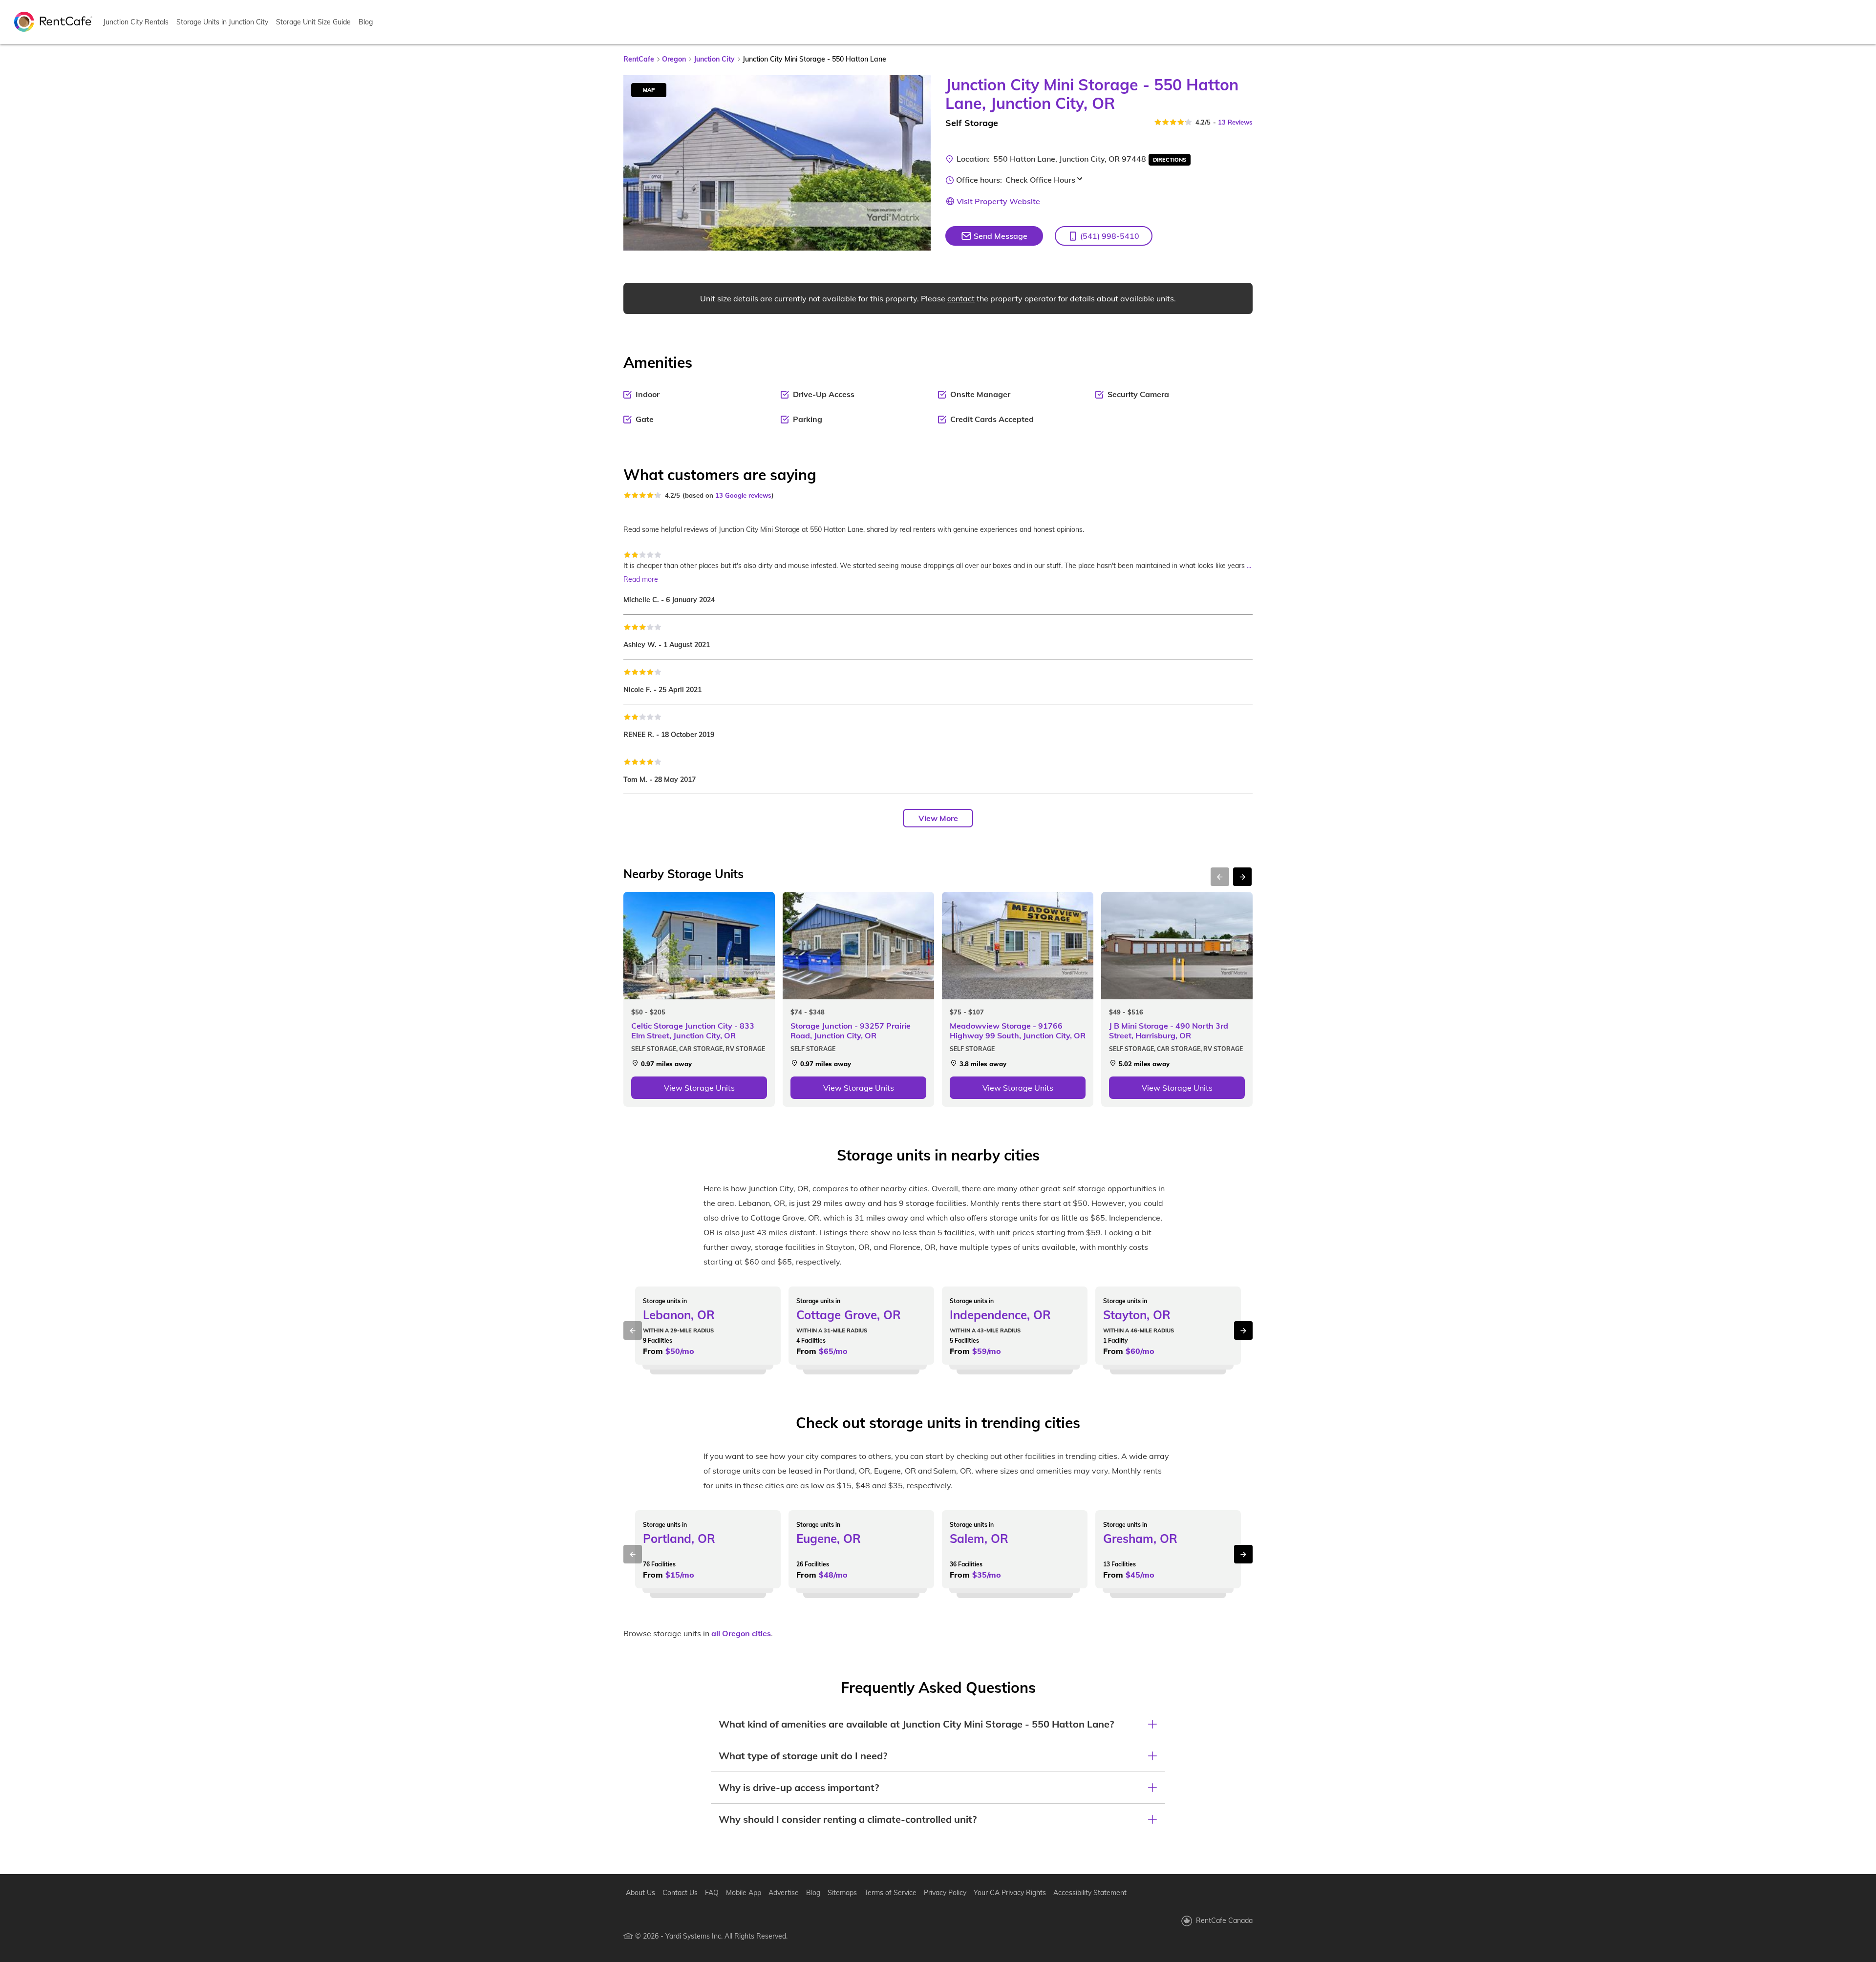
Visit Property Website (998, 201)
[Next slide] (917, 163)
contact (961, 298)
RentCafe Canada (1224, 1920)
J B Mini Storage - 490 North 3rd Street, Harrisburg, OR (1169, 1031)
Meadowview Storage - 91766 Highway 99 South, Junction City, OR (1018, 1031)
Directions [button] (1170, 160)
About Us (640, 1893)
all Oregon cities (741, 1633)
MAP (649, 90)
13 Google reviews (743, 495)
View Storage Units (699, 1088)
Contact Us (680, 1893)
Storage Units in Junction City (222, 22)
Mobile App (744, 1893)
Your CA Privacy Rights (1010, 1893)
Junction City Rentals (136, 22)
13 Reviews (1235, 122)
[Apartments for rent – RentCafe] (53, 21)
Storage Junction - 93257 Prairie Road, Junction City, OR (851, 1031)
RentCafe (639, 59)
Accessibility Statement (1090, 1893)
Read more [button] (641, 579)
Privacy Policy (945, 1893)
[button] (1104, 236)
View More (938, 818)
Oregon (674, 59)
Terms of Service (890, 1893)
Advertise (784, 1893)
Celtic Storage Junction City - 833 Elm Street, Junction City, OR (693, 1031)
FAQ (712, 1893)
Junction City (714, 59)
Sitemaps (842, 1893)
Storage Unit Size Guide (313, 22)
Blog (366, 22)
